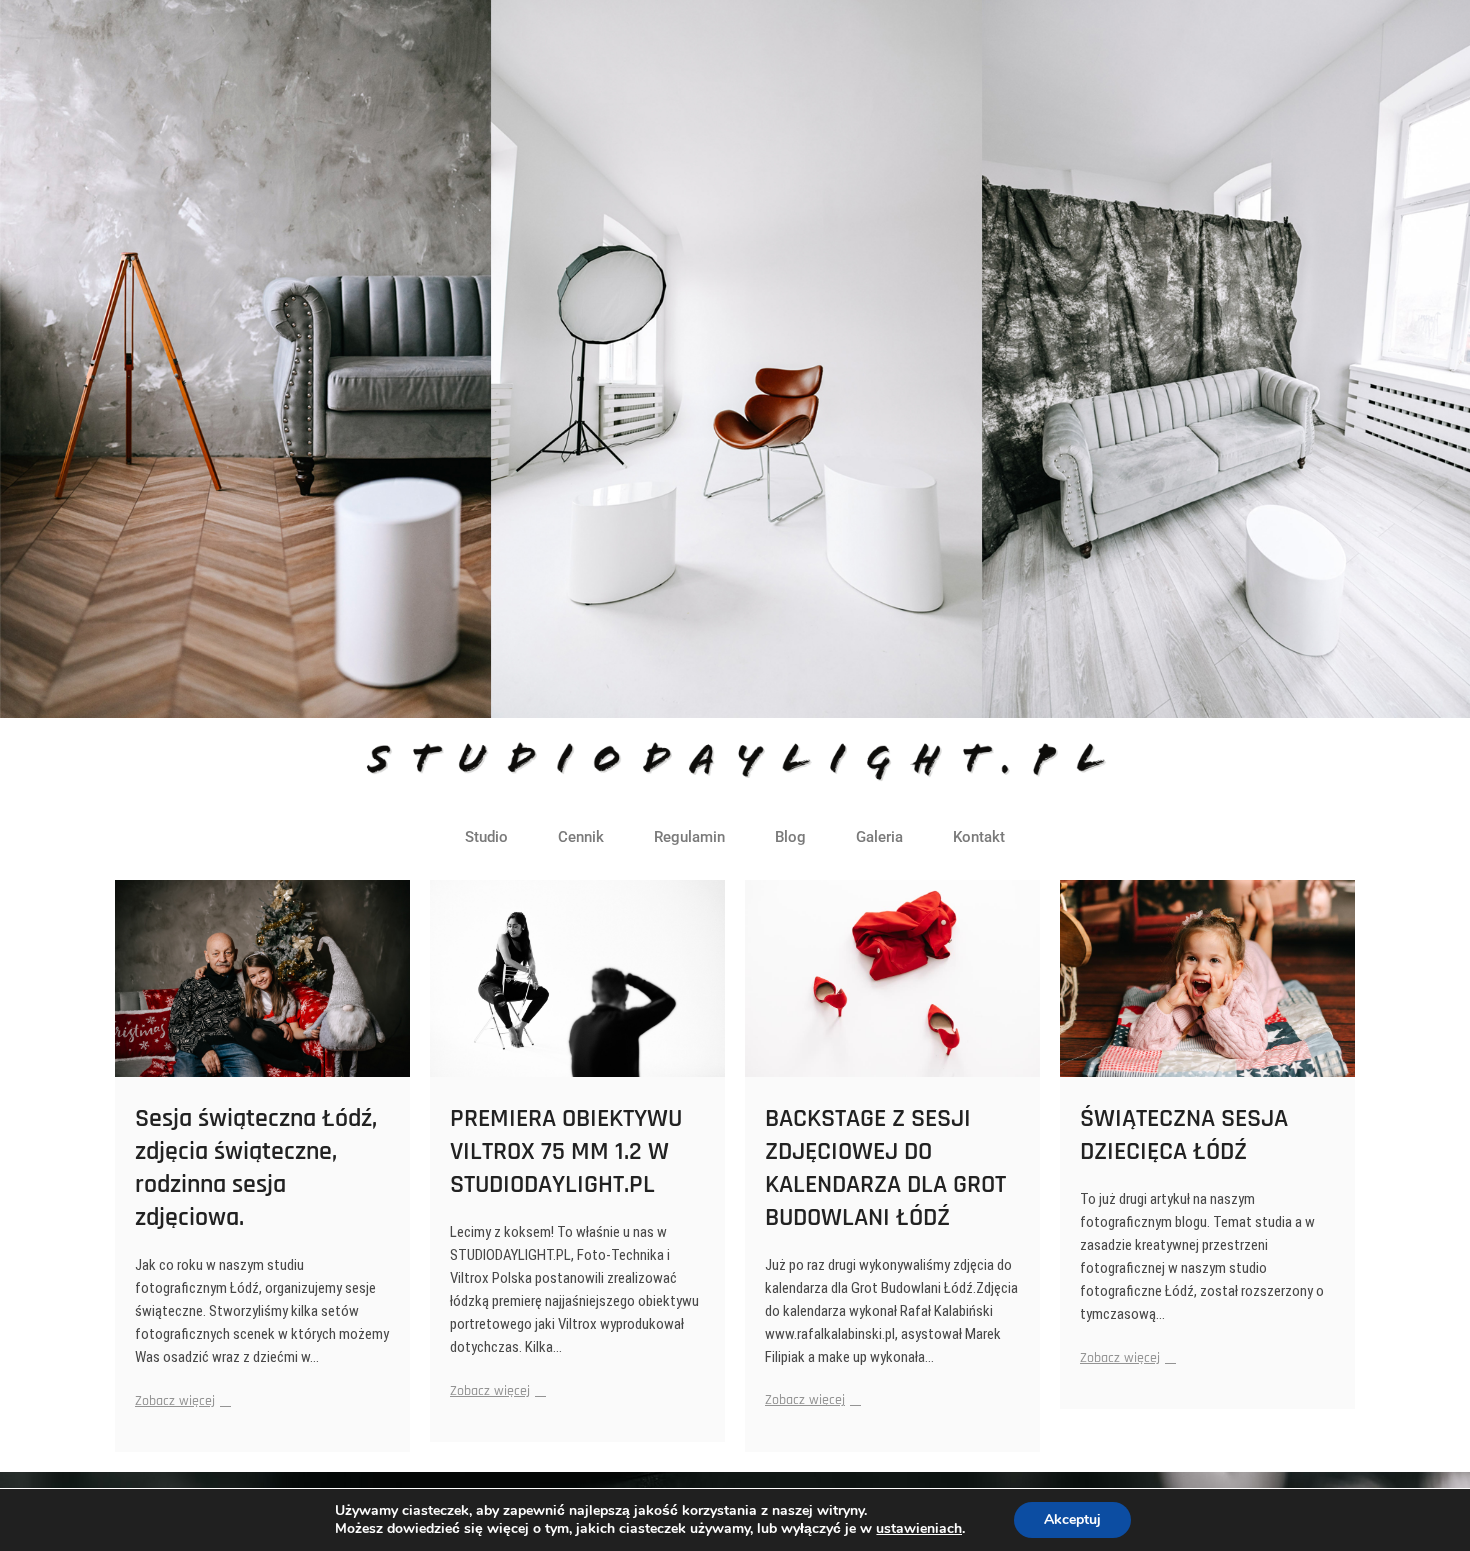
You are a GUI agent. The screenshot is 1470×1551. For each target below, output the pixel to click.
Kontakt (979, 837)
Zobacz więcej (180, 1400)
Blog (790, 837)
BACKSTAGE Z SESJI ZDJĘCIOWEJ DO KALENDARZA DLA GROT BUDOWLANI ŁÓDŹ (885, 1168)
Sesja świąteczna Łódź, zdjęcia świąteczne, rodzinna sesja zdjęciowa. (256, 1168)
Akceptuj (1072, 1519)
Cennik (581, 837)
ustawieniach (919, 1529)
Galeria (879, 837)
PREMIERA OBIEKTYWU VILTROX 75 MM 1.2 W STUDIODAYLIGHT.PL (566, 1151)
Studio (486, 837)
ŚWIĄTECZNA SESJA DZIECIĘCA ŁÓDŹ (1184, 1135)
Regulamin (689, 837)
